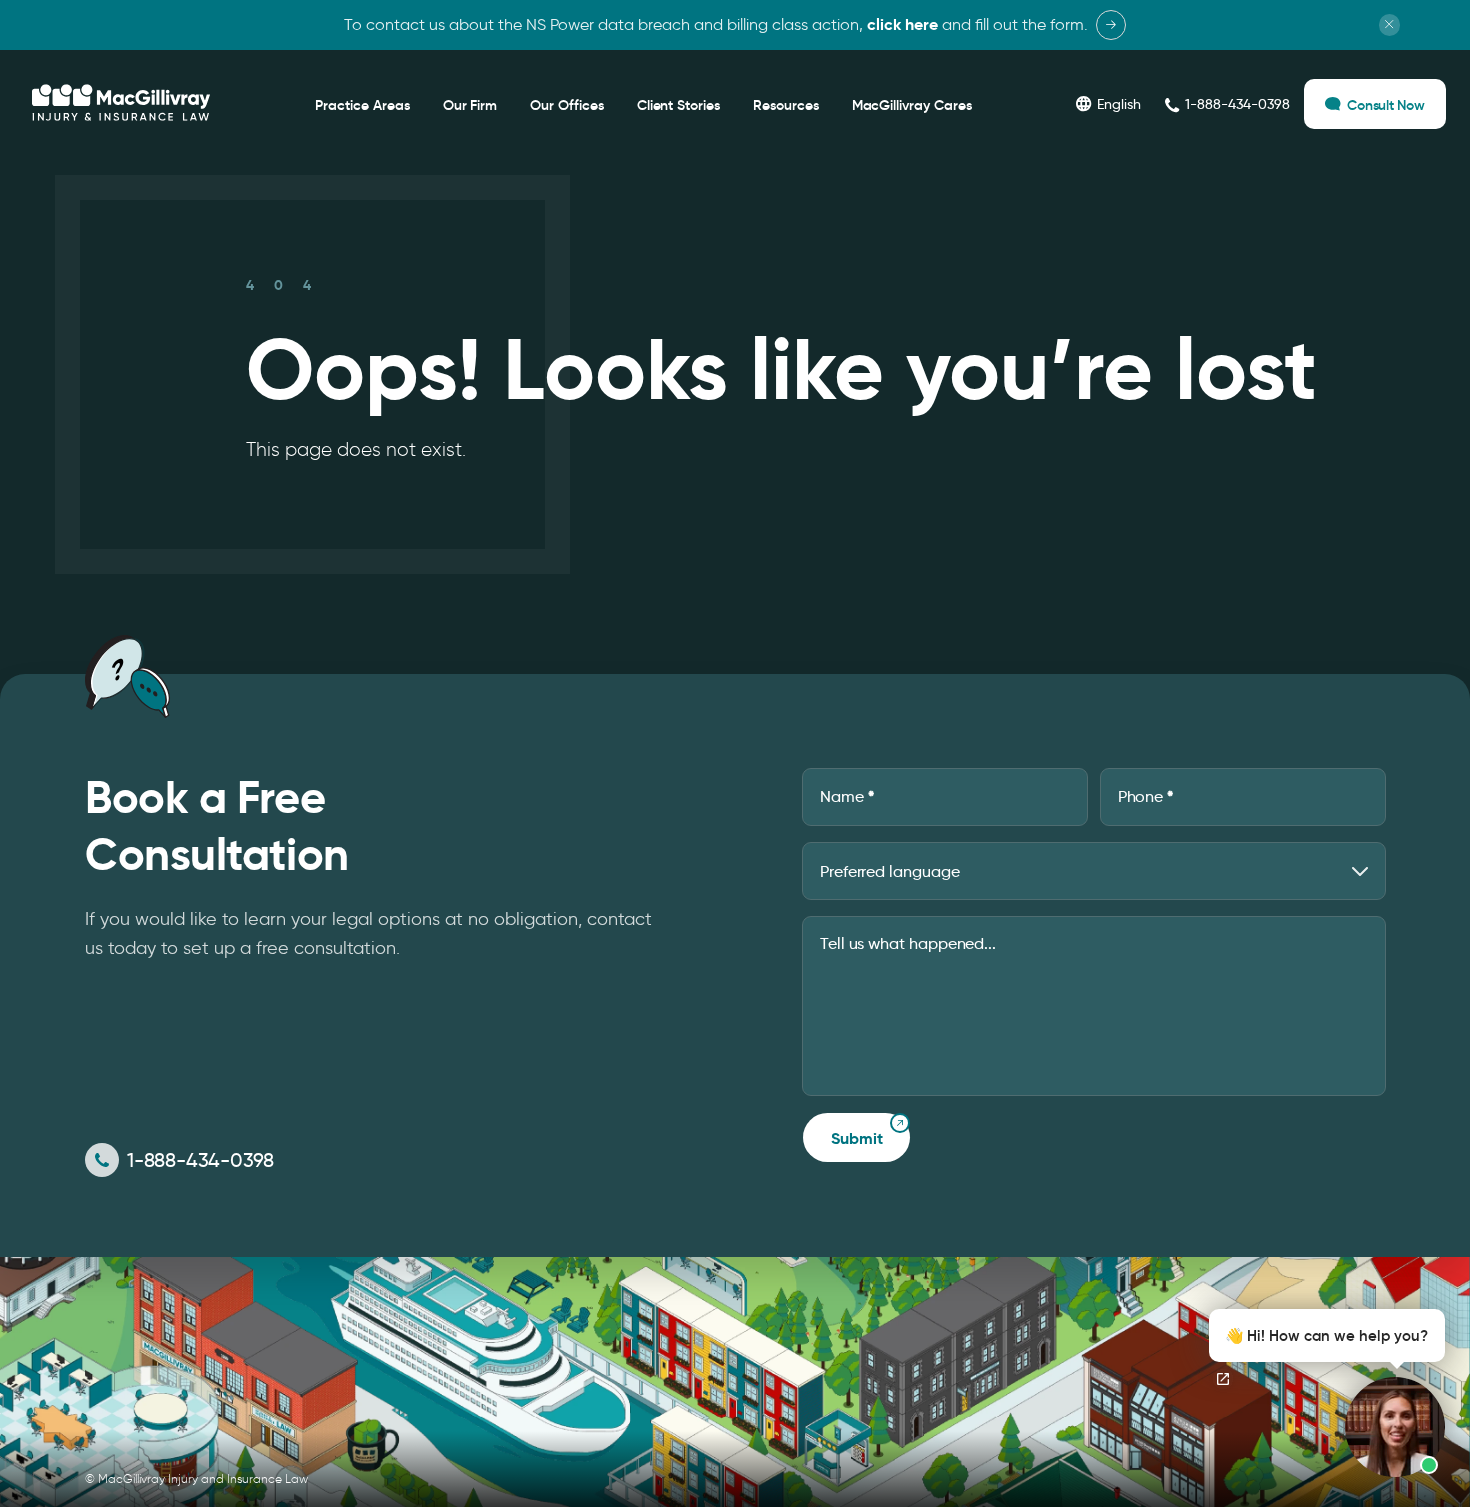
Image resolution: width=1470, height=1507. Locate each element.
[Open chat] (1223, 1379)
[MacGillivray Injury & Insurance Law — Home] (121, 103)
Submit (857, 1138)
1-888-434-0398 (200, 1160)
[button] (1321, 1393)
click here (902, 24)
